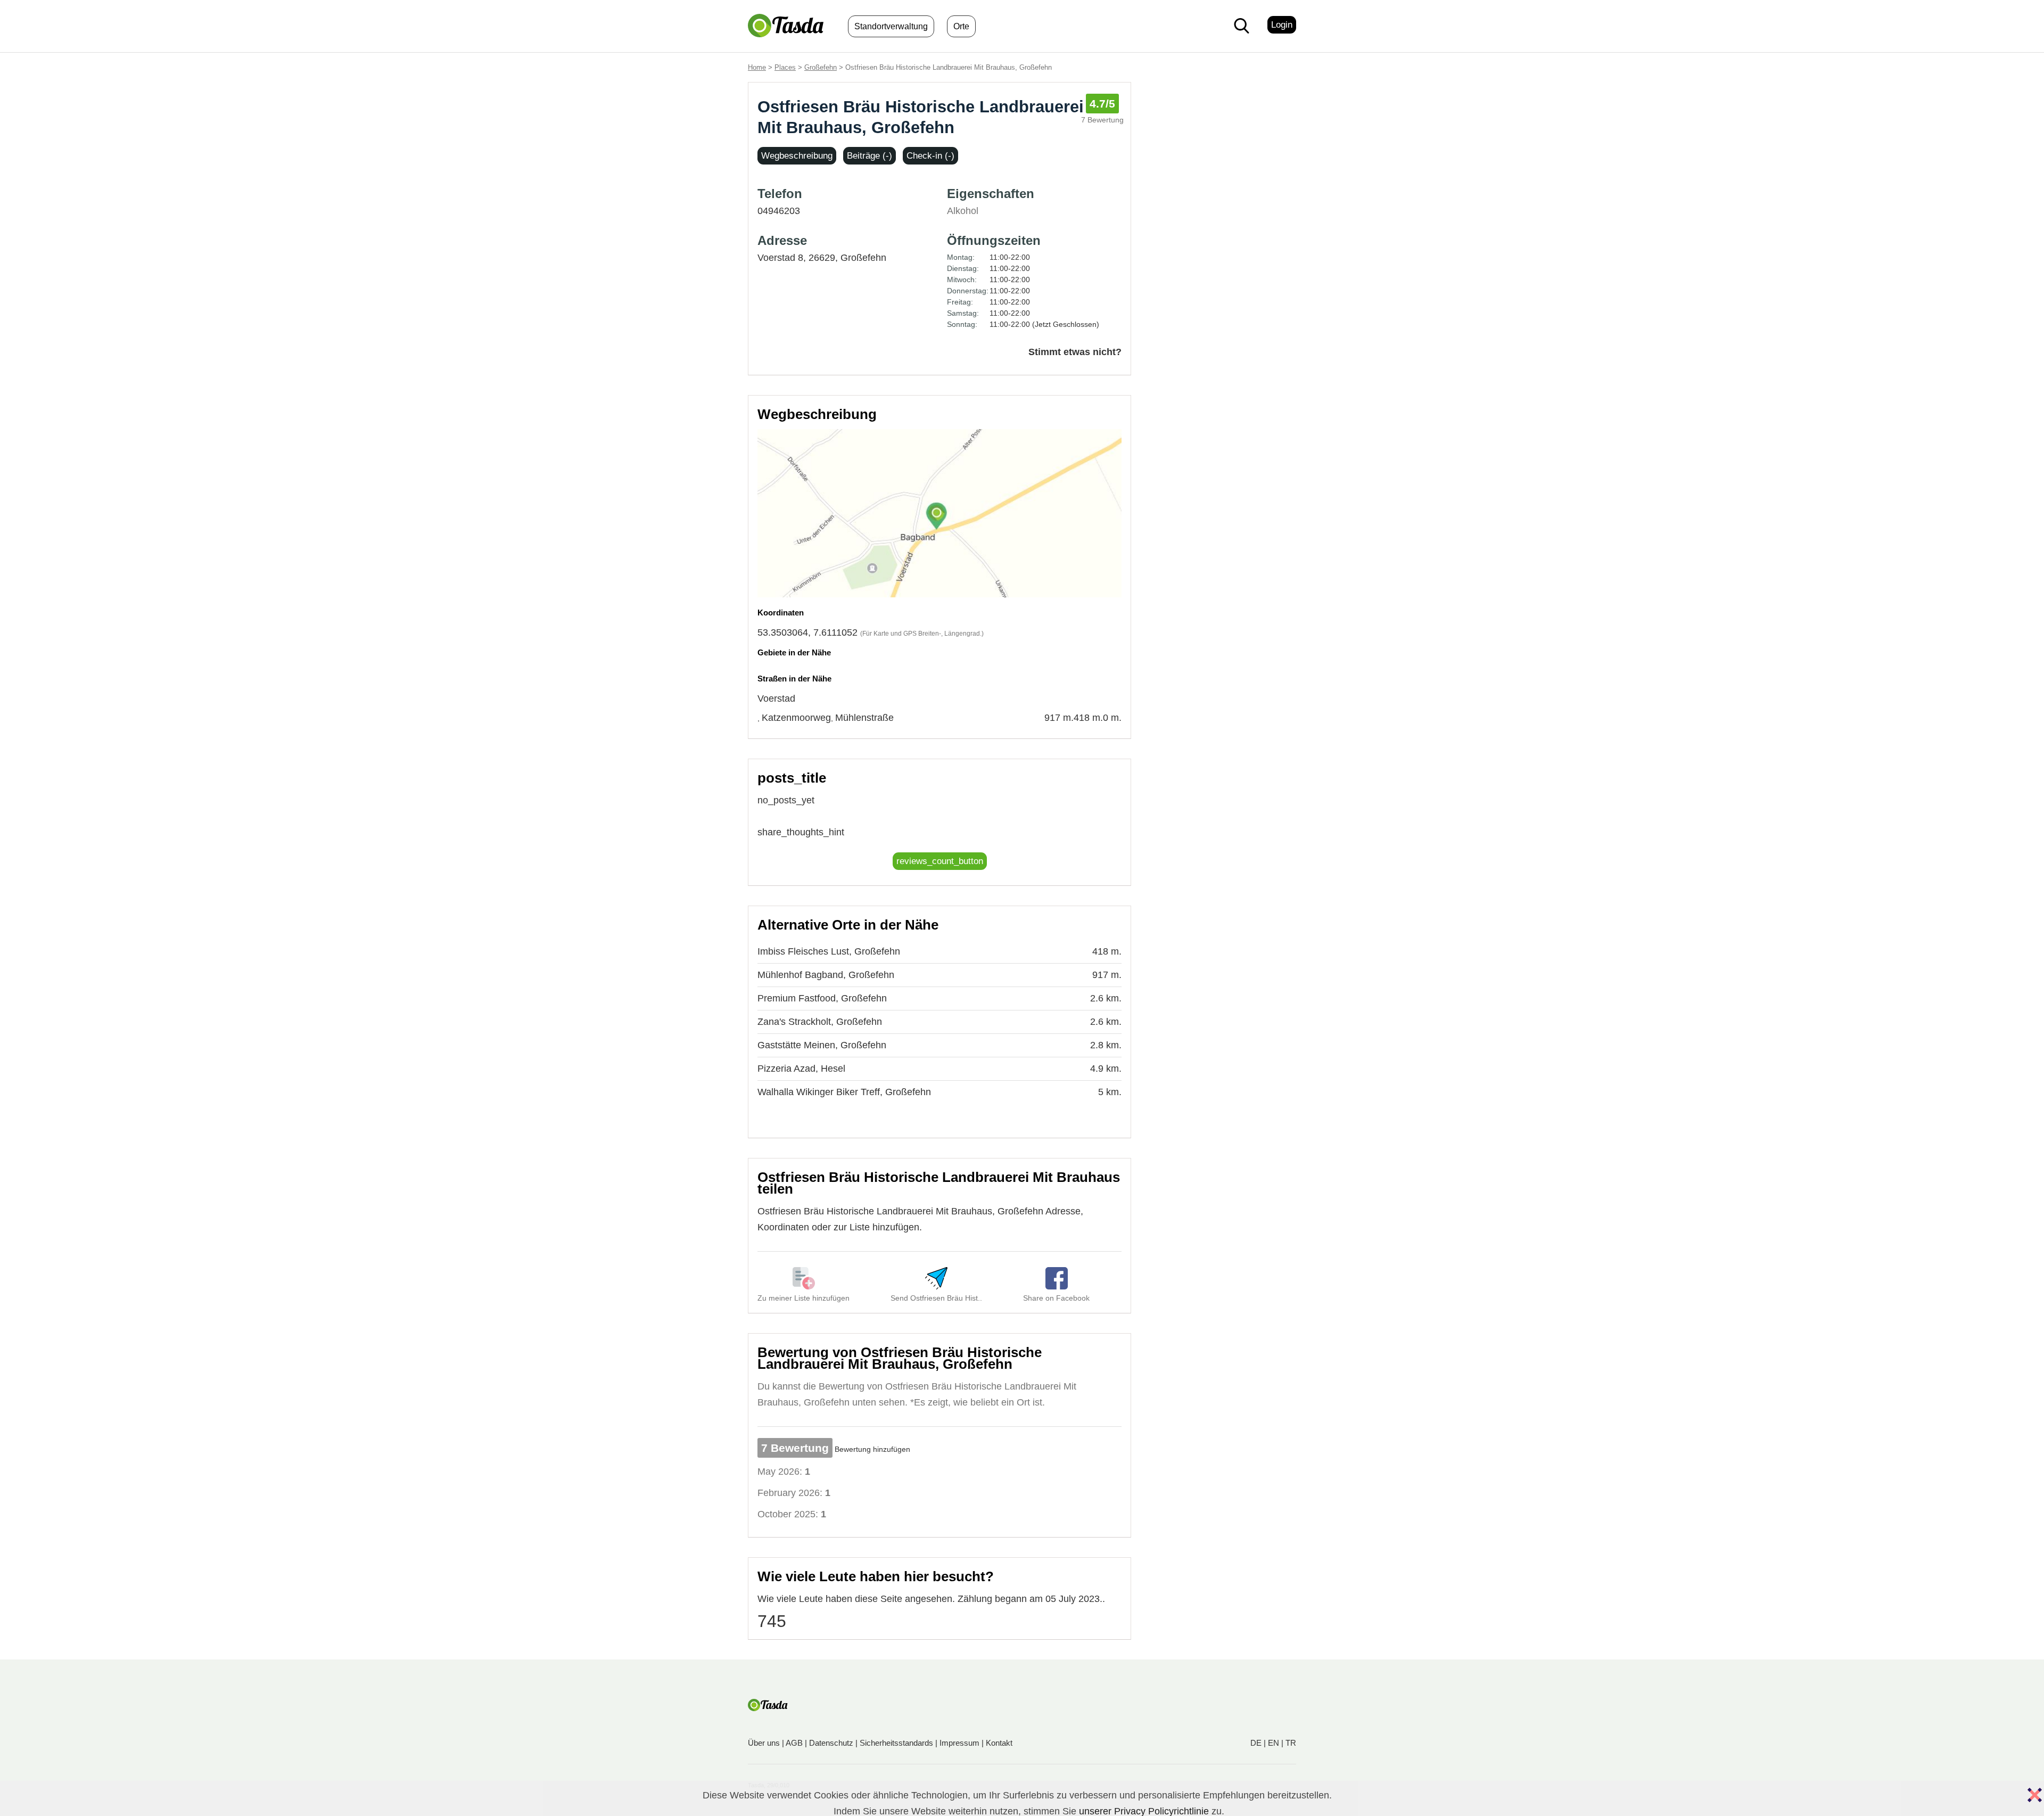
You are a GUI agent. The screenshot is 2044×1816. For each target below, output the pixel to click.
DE (1256, 1743)
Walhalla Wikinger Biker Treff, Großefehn (844, 1092)
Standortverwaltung (891, 26)
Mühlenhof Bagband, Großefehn (826, 975)
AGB (794, 1743)
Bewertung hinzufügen (872, 1449)
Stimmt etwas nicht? (1075, 352)
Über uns (764, 1743)
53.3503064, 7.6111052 (807, 632)
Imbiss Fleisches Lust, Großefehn (829, 951)
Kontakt (999, 1743)
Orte (961, 26)
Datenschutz (831, 1743)
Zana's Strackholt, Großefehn (820, 1022)
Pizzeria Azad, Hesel (801, 1069)
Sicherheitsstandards (896, 1743)
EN (1274, 1743)
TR (1291, 1743)
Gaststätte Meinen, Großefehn (822, 1045)
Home (757, 67)
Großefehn (821, 67)
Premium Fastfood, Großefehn (822, 998)
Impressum (959, 1743)
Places (785, 67)
